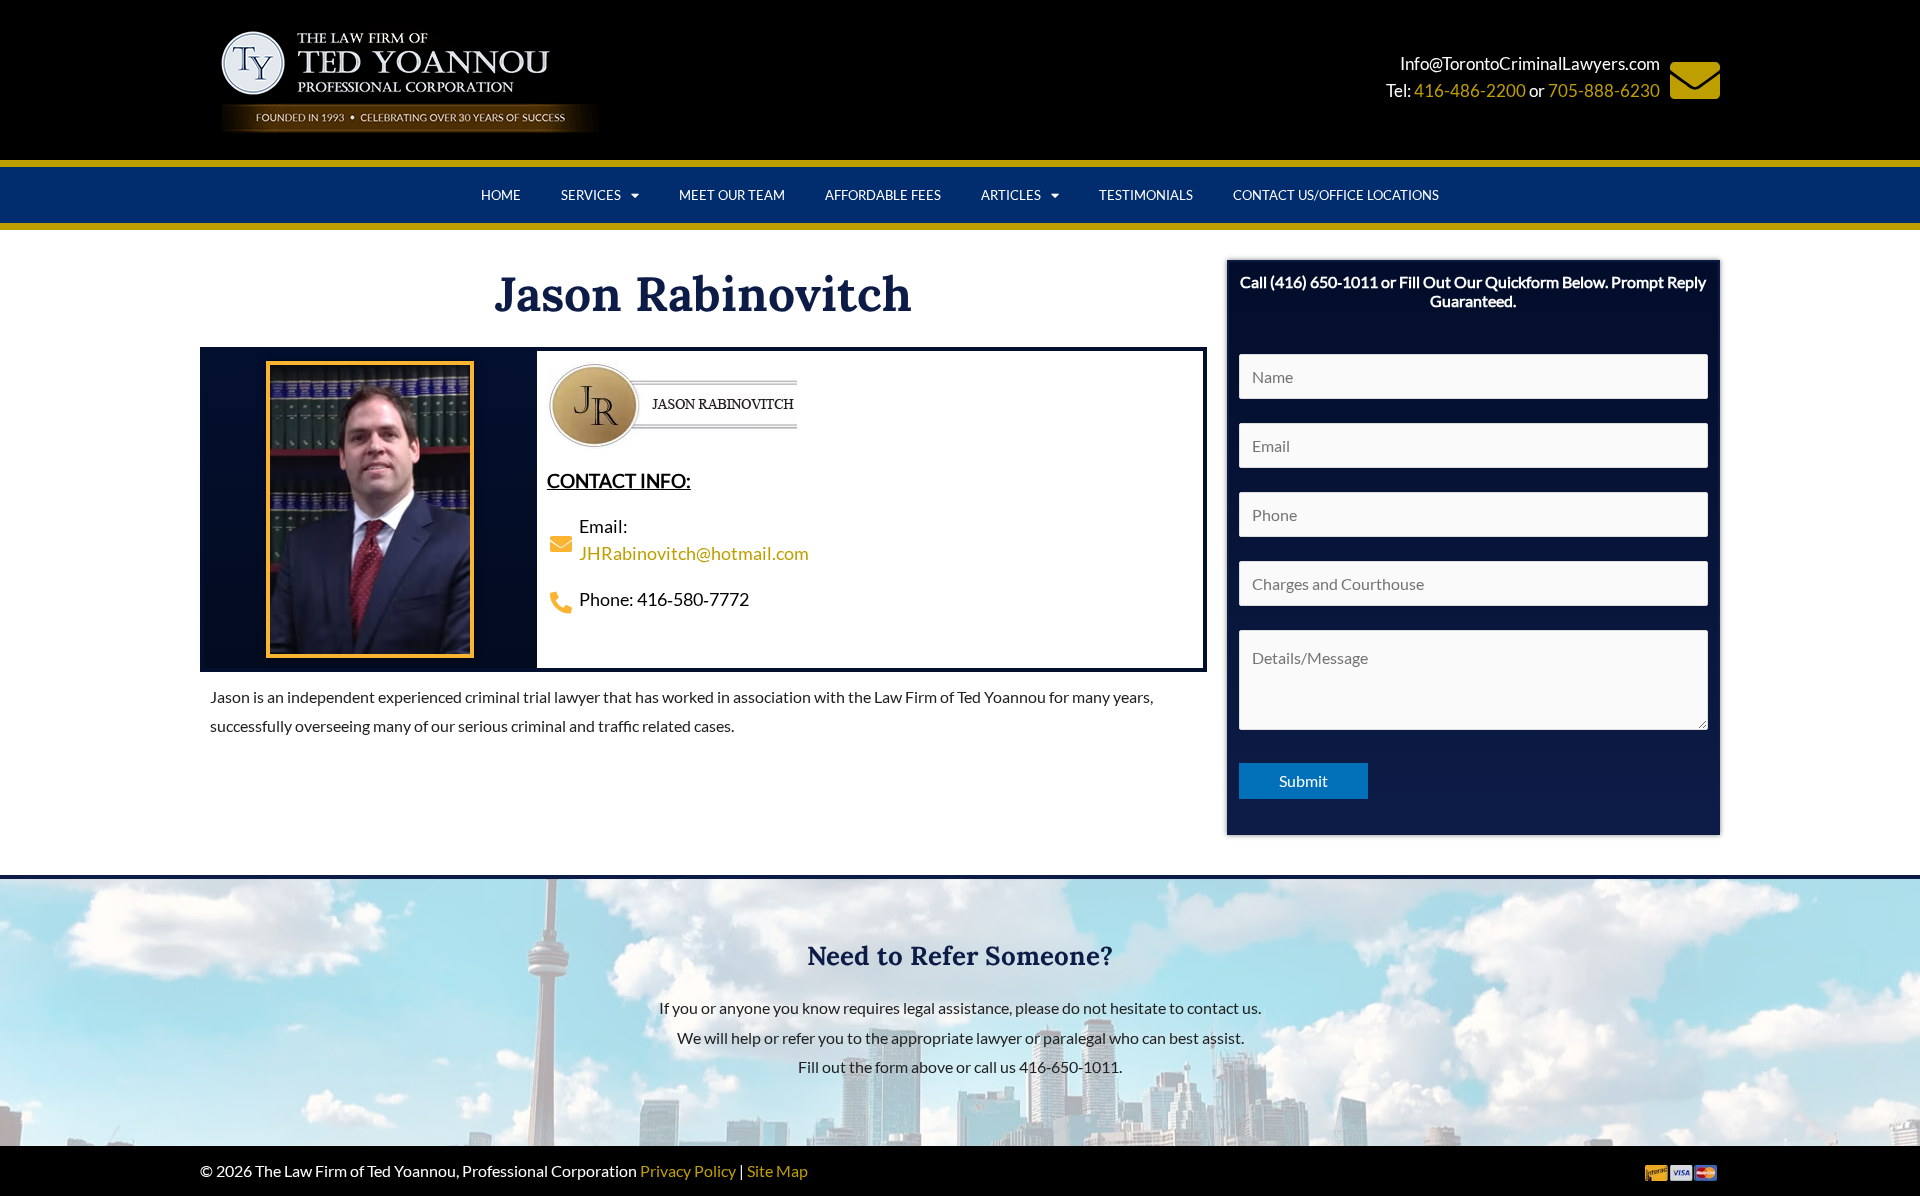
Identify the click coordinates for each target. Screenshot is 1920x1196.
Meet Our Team (732, 195)
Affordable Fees (883, 195)
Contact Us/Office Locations (1336, 195)
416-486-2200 (1470, 90)
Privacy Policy (688, 1170)
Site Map (777, 1170)
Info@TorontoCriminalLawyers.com (1530, 63)
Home (501, 195)
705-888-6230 (1604, 90)
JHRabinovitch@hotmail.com (694, 553)
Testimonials (1146, 195)
